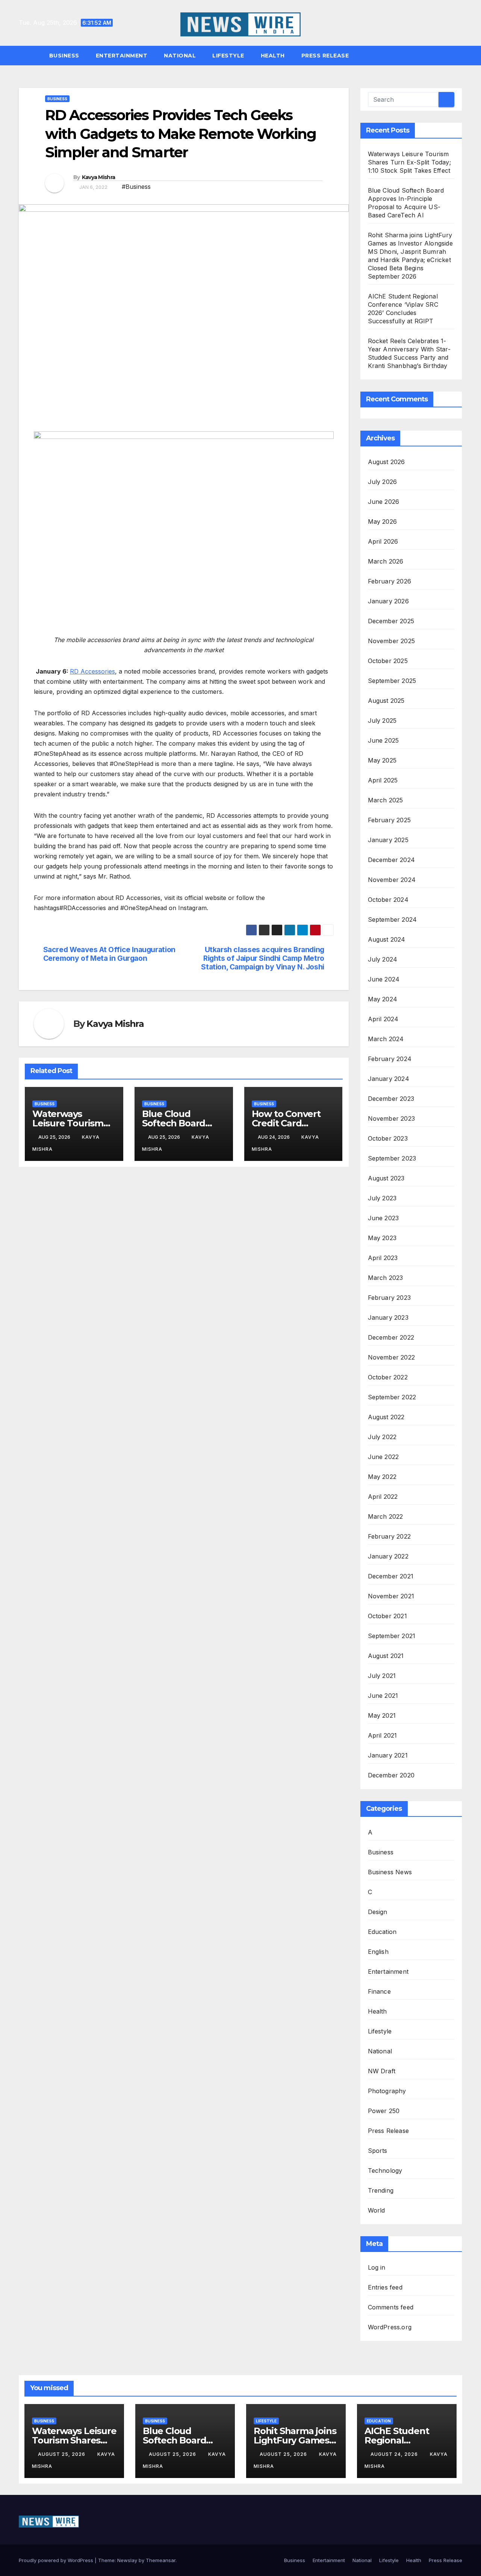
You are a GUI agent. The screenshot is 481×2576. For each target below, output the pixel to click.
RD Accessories (92, 671)
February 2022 (389, 1536)
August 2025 (386, 701)
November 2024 (392, 880)
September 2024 (393, 919)
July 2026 (383, 482)
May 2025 (382, 760)
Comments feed (391, 2307)
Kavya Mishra (99, 177)
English (378, 1952)
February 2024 (390, 1059)
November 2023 (392, 1118)
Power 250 (384, 2111)
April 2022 (383, 1497)
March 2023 (386, 1278)
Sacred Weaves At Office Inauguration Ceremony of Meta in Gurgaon (109, 954)
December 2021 (391, 1576)
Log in (377, 2267)
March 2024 (386, 1039)
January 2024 (389, 1079)
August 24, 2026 (395, 2454)
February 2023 (389, 1298)
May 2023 (382, 1238)
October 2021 (387, 1616)
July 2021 (382, 1676)
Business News (390, 1872)
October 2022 (388, 1377)
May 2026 (383, 522)
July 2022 (382, 1437)
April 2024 (383, 1019)
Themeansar (161, 2560)
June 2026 (384, 502)
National (180, 56)
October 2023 (388, 1138)
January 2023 (388, 1317)
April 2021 (383, 1735)
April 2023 (383, 1258)
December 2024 (392, 860)
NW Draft (382, 2071)
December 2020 (391, 1775)
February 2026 (390, 581)
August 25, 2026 (62, 2454)
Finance (379, 1991)
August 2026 (386, 462)
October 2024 (388, 900)
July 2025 (382, 720)
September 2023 (392, 1158)
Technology (385, 2171)
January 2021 (388, 1755)
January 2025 (388, 840)
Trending (381, 2190)
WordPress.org (390, 2327)
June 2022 (383, 1457)
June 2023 (383, 1218)
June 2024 (384, 979)
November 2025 (392, 641)
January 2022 (388, 1556)
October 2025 (388, 661)
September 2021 (392, 1636)
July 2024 (383, 959)
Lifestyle (228, 56)
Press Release (325, 56)
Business (64, 56)
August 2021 (386, 1656)
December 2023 (391, 1099)
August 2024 (387, 939)
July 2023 (382, 1198)
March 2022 (386, 1516)
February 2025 (389, 820)
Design (378, 1912)
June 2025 (383, 740)
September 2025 (392, 681)
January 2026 (388, 601)
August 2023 (386, 1178)
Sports (378, 2151)
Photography (387, 2091)
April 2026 (383, 541)
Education (382, 1932)
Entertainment (122, 56)
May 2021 (382, 1715)
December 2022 (391, 1337)
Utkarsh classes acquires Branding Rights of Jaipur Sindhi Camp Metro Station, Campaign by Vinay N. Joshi (263, 958)
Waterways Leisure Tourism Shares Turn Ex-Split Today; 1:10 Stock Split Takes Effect (409, 162)
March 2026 (386, 561)
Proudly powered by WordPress (57, 2560)
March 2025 (386, 800)
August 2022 (386, 1417)
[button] (460, 56)
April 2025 (383, 780)
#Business (136, 187)
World (377, 2210)
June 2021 (383, 1696)
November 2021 (391, 1596)
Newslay (127, 2560)
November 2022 (392, 1357)
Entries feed (385, 2287)
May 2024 (383, 999)
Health (273, 56)
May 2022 (382, 1477)
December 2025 (391, 621)
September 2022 (392, 1397)
